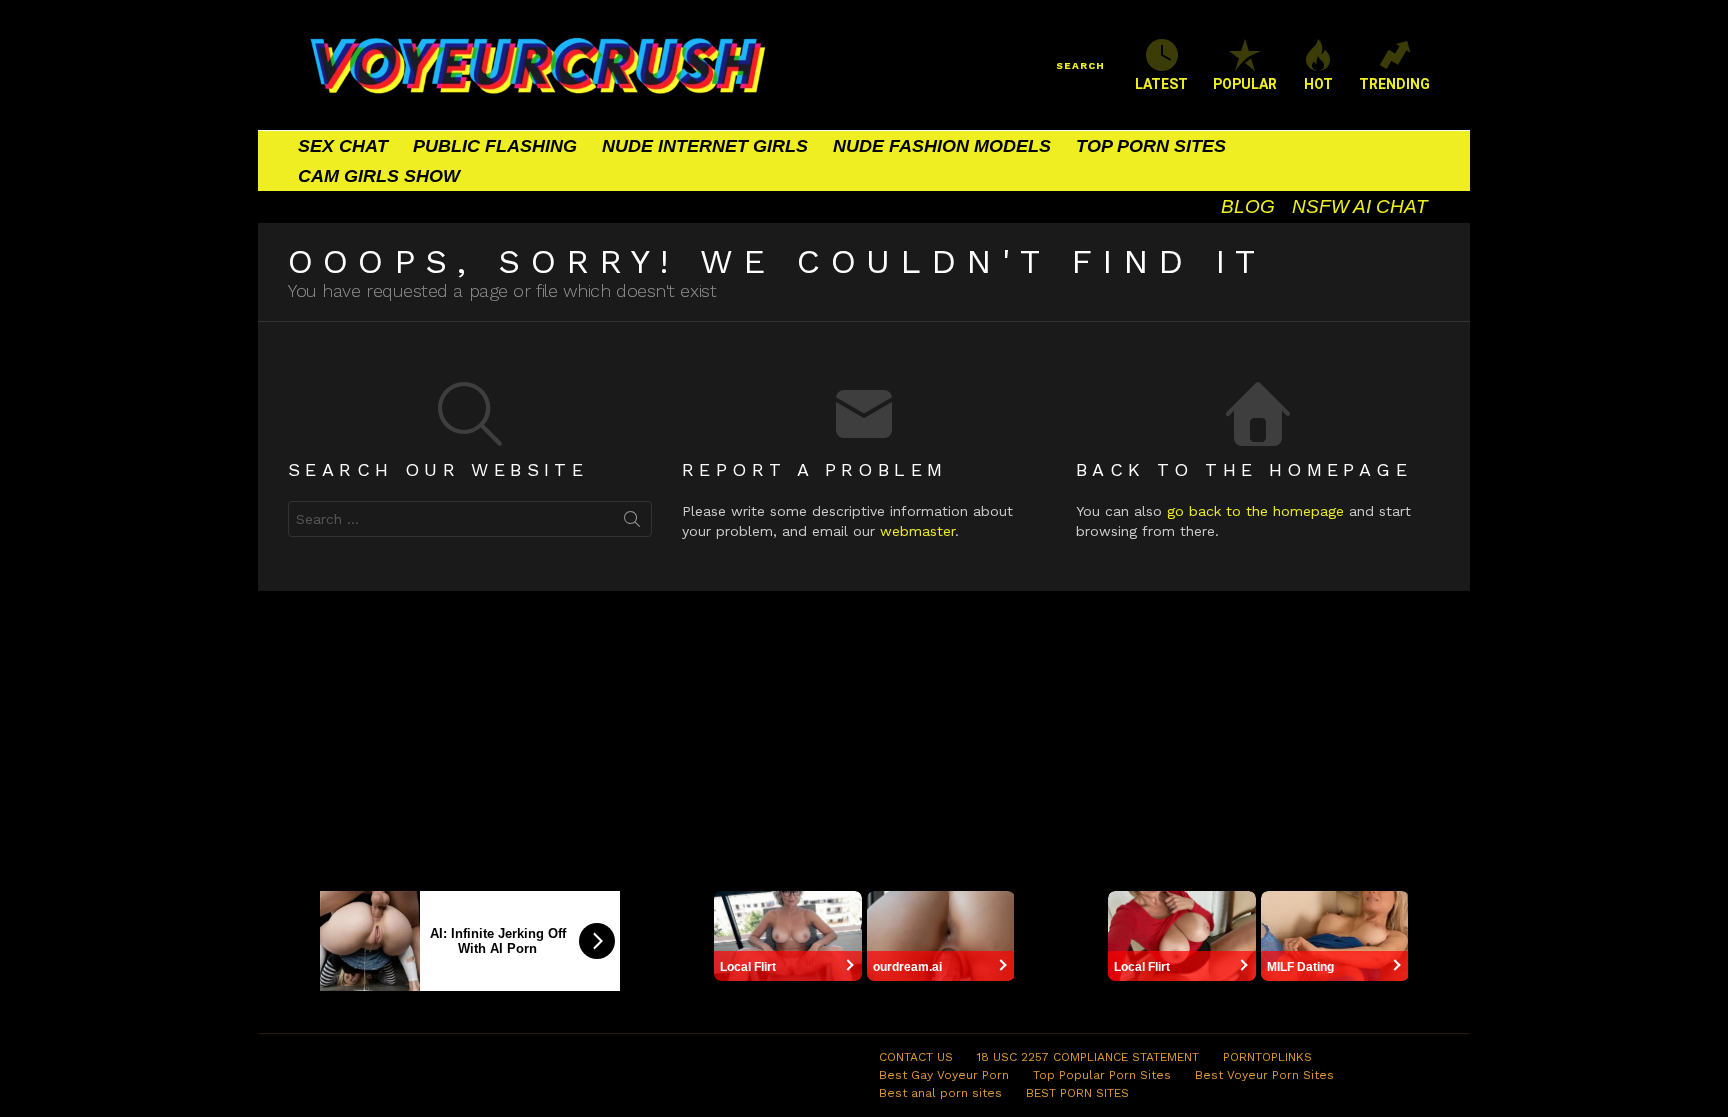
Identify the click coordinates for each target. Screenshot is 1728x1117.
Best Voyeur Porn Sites (1264, 1075)
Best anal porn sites (940, 1093)
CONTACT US (916, 1057)
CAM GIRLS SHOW (379, 176)
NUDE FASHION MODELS (942, 146)
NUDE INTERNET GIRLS (705, 146)
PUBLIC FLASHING (495, 146)
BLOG (1248, 206)
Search (632, 523)
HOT (1318, 84)
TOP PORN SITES (1151, 146)
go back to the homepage (1255, 511)
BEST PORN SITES (1077, 1093)
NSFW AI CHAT (1360, 206)
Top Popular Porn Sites (1102, 1075)
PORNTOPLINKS (1267, 1057)
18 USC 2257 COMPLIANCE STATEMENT (1088, 1057)
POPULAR (1245, 84)
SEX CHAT (343, 146)
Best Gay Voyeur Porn (944, 1075)
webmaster (917, 531)
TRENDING (1394, 84)
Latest (1161, 84)
